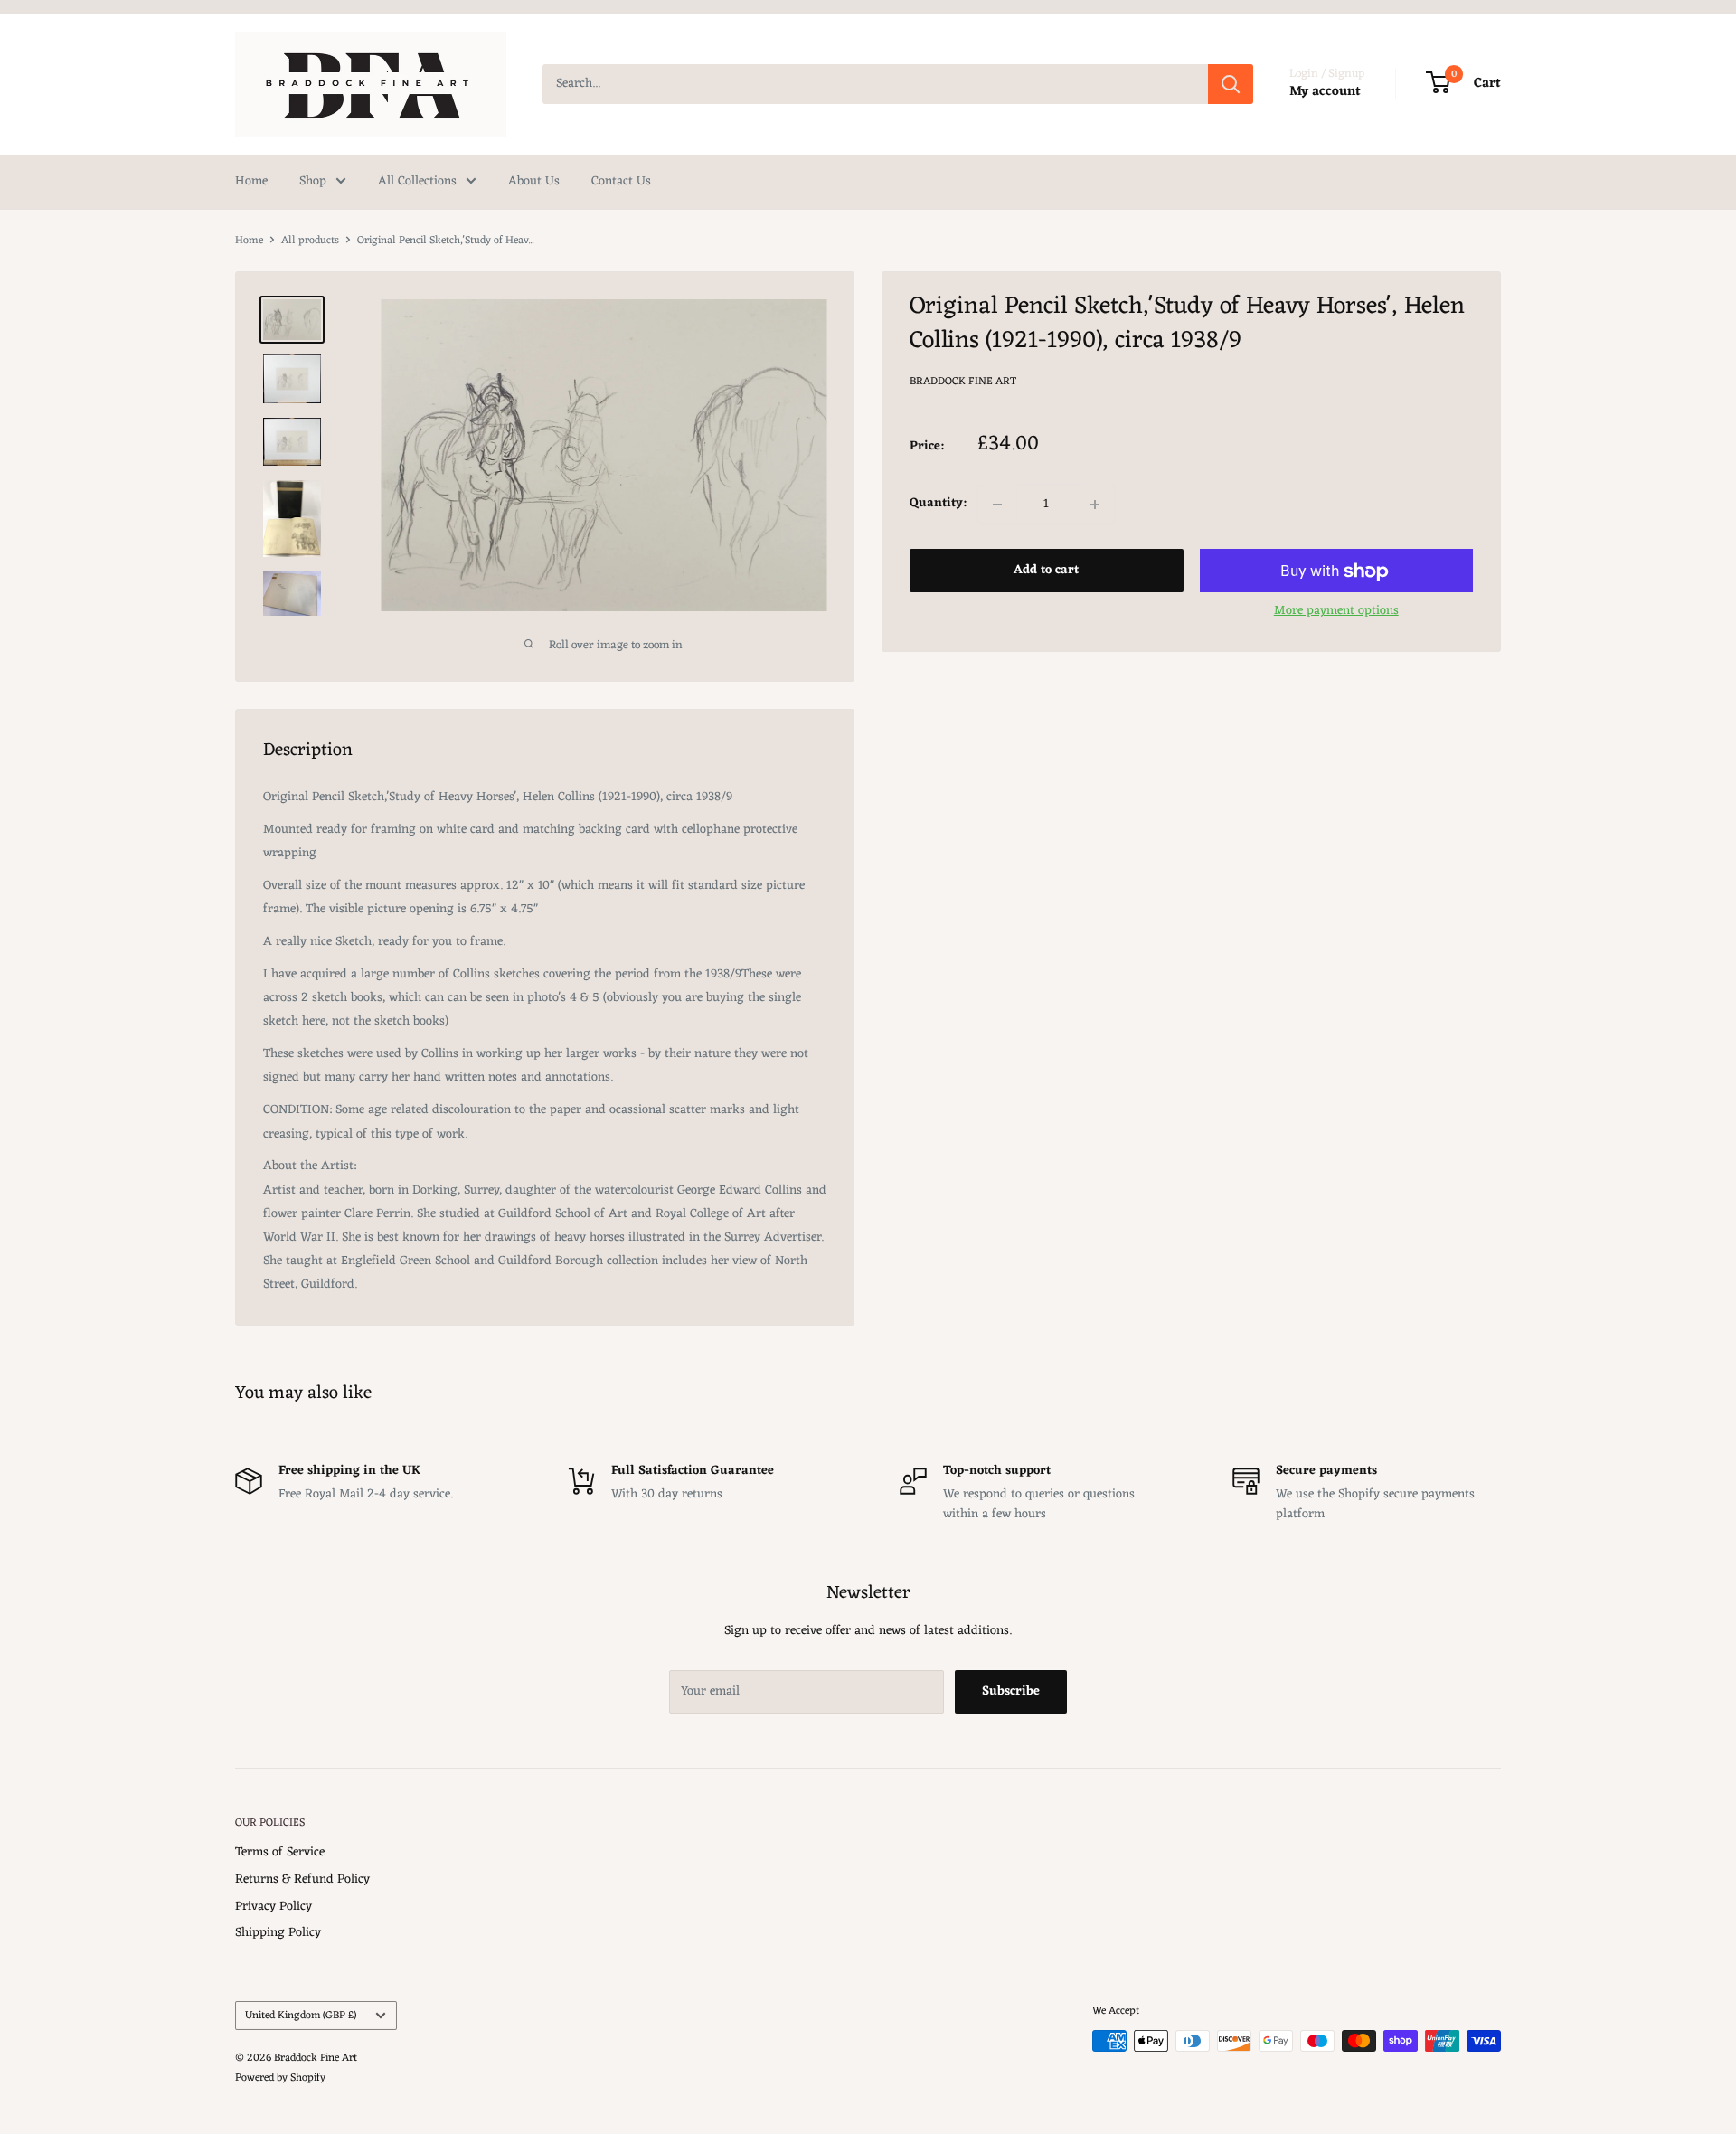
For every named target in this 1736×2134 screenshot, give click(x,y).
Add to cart (1046, 571)
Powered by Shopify (280, 2078)
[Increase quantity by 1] (1095, 505)
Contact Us (621, 181)
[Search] (1231, 84)
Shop (313, 181)
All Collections (417, 181)
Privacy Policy (274, 1907)
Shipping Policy (278, 1933)
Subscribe (1011, 1691)
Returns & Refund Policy (302, 1879)
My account (1325, 92)
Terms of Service (280, 1852)
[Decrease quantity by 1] (997, 505)
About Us (534, 181)
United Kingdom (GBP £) (301, 2016)
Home (251, 181)
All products (310, 241)
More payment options (1336, 612)
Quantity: (938, 504)
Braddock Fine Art (963, 382)
